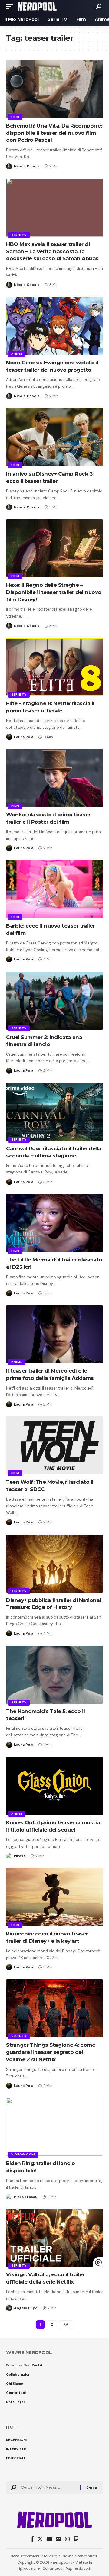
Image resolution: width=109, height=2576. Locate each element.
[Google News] (59, 2539)
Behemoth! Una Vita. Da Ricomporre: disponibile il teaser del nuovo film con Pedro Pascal (54, 133)
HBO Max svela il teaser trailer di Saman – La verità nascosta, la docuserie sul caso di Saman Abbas (52, 251)
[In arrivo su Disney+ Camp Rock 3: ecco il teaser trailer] (54, 437)
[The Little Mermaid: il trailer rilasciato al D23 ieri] (54, 1223)
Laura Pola (24, 737)
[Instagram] (67, 2539)
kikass (20, 1856)
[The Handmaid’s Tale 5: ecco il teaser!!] (54, 1675)
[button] (11, 6)
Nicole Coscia (27, 166)
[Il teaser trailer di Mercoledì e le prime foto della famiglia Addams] (54, 1334)
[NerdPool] (37, 6)
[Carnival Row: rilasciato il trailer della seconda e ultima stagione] (54, 1112)
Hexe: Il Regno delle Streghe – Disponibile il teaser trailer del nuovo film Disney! (54, 592)
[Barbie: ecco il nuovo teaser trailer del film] (54, 889)
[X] (40, 2539)
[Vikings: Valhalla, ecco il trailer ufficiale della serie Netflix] (54, 2238)
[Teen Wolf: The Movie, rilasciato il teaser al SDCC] (54, 1445)
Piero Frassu (26, 2197)
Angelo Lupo (26, 2308)
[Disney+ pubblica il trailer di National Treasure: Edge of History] (54, 1564)
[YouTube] (49, 2539)
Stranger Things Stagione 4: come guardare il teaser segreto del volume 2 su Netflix (51, 2052)
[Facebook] (32, 2539)
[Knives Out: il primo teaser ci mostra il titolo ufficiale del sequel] (54, 1786)
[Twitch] (76, 2539)
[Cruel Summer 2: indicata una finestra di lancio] (54, 1001)
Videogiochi (23, 2154)
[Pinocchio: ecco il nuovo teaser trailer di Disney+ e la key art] (54, 1897)
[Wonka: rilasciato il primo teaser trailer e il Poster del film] (54, 778)
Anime (17, 354)
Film (15, 117)
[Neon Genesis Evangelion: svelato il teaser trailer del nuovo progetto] (54, 326)
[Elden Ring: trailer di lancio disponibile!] (54, 2127)
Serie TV (19, 235)
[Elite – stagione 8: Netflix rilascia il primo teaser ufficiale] (54, 667)
